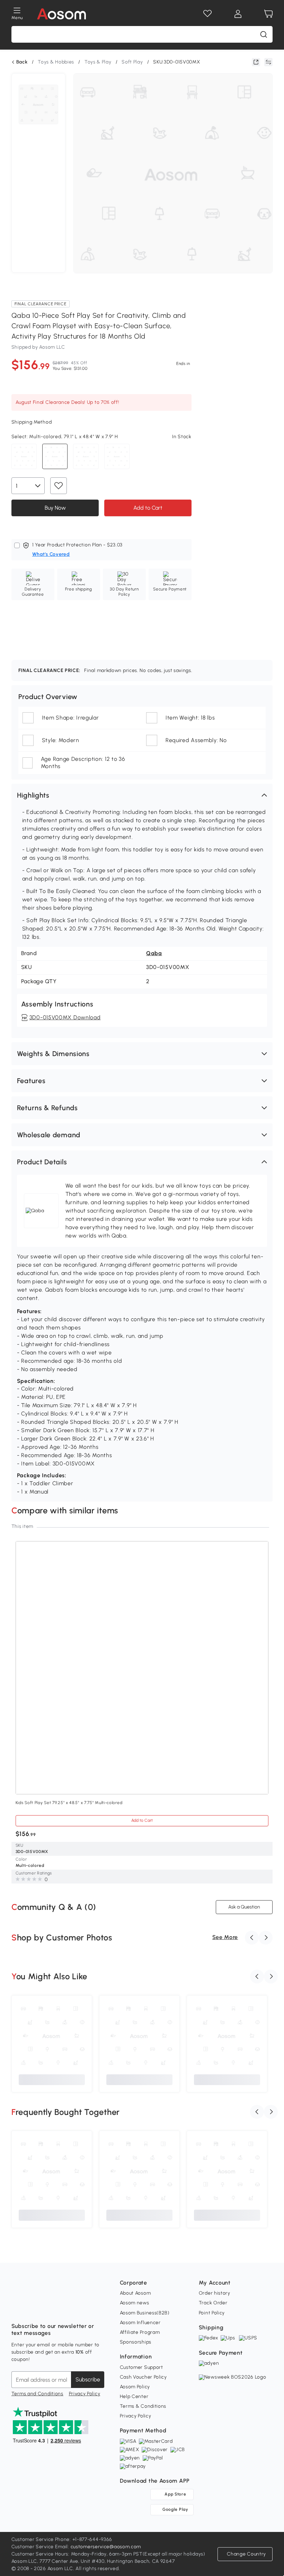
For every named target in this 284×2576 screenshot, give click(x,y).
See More (225, 1937)
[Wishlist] (207, 14)
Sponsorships (136, 2342)
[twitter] (78, 2309)
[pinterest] (63, 2309)
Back (22, 62)
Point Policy (212, 2313)
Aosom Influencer (140, 2323)
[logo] (61, 14)
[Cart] (268, 14)
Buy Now (55, 508)
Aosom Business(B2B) (145, 2313)
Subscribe (88, 2379)
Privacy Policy (85, 2394)
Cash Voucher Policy (143, 2377)
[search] (264, 34)
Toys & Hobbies (56, 62)
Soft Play (132, 62)
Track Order (213, 2303)
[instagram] (32, 2309)
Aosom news (135, 2303)
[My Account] (238, 14)
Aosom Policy (135, 2387)
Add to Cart (148, 508)
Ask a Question (244, 1907)
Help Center (134, 2396)
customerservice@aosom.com (106, 2547)
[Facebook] (17, 2309)
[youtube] (47, 2309)
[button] (142, 795)
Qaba (154, 953)
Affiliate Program (140, 2332)
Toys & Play (98, 62)
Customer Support (141, 2367)
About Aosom (135, 2293)
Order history (215, 2293)
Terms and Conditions (37, 2394)
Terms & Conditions (143, 2406)
